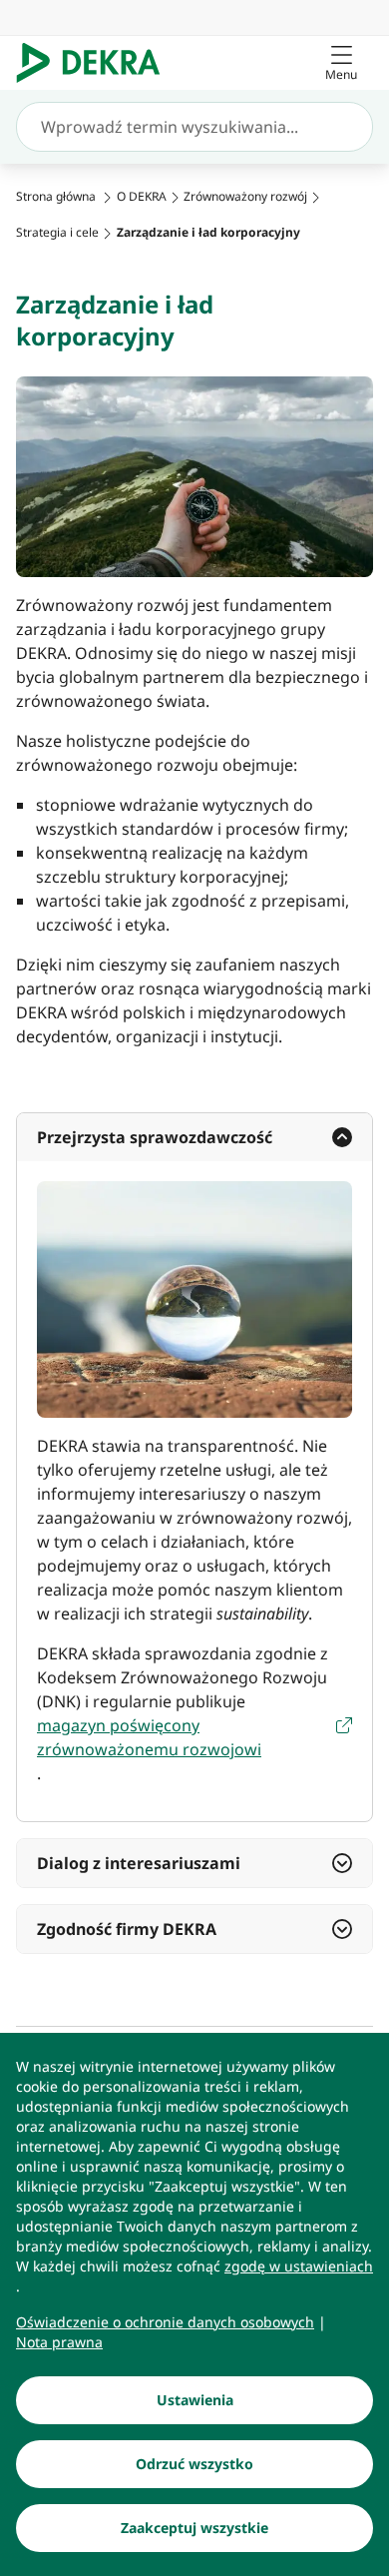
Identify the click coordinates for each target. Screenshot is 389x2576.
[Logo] (96, 63)
